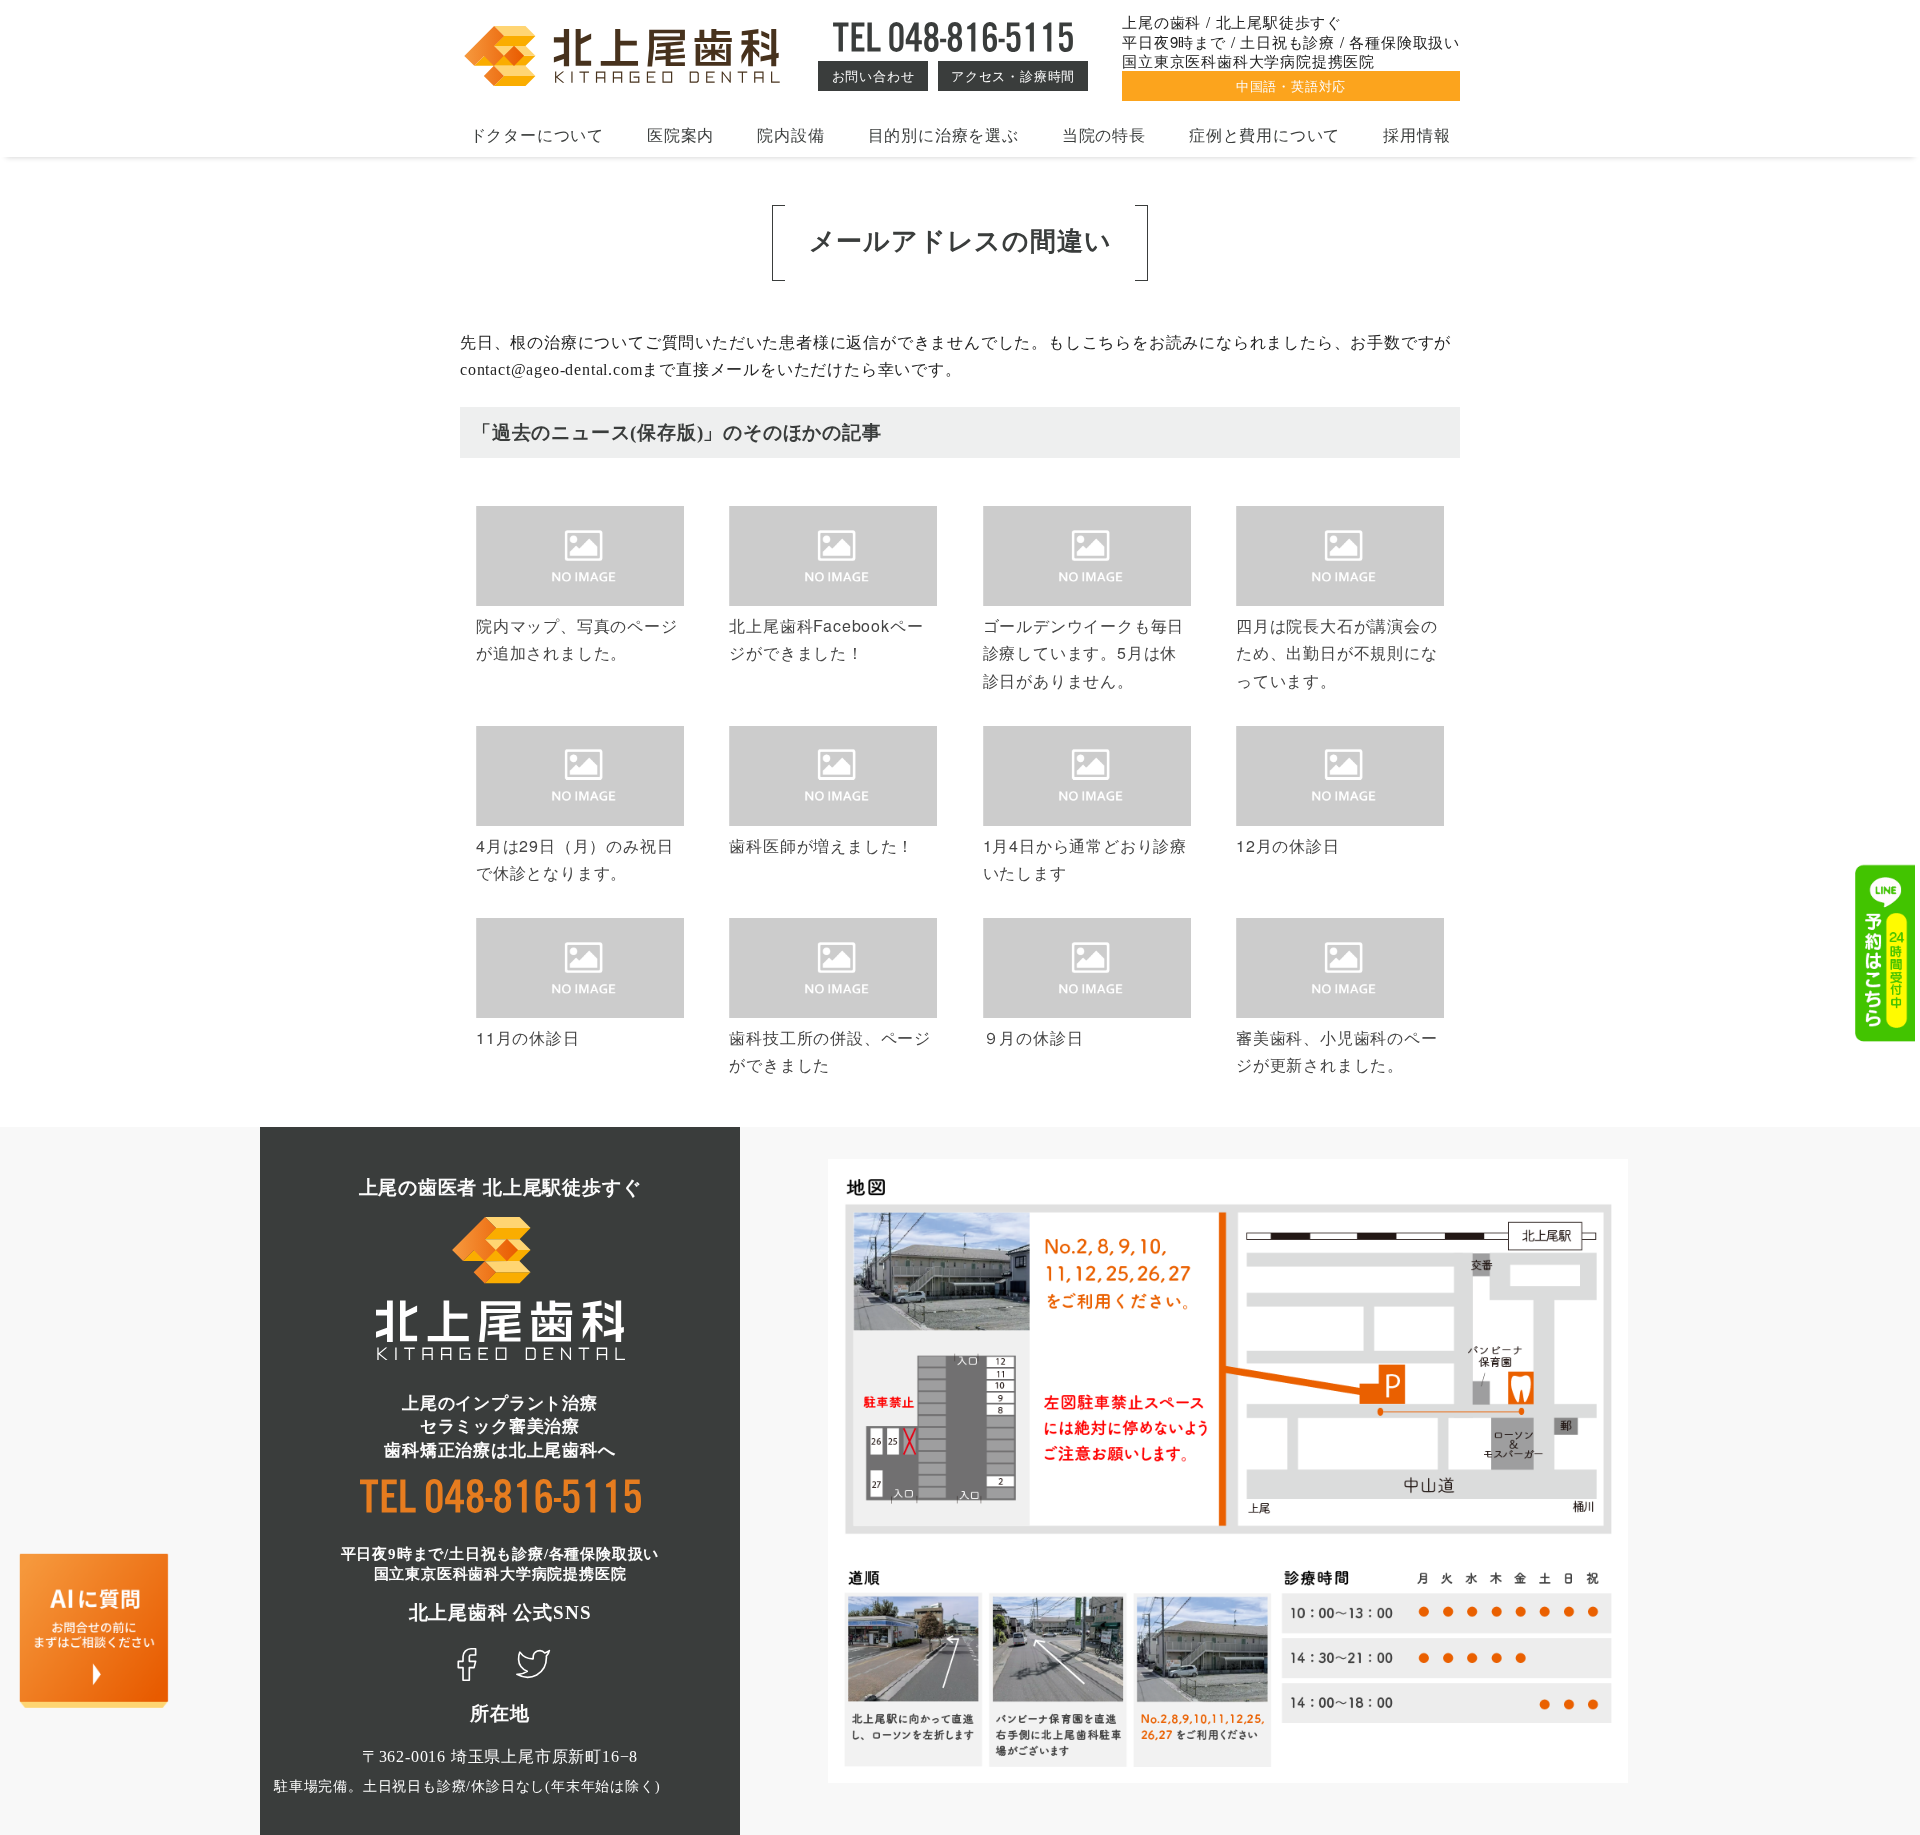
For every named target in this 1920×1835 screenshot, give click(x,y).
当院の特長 (1104, 134)
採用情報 (1416, 134)
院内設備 (790, 134)
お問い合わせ (873, 75)
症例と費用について (1264, 134)
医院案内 (680, 134)
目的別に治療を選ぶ (943, 134)
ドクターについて (537, 134)
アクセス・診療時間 (1013, 75)
